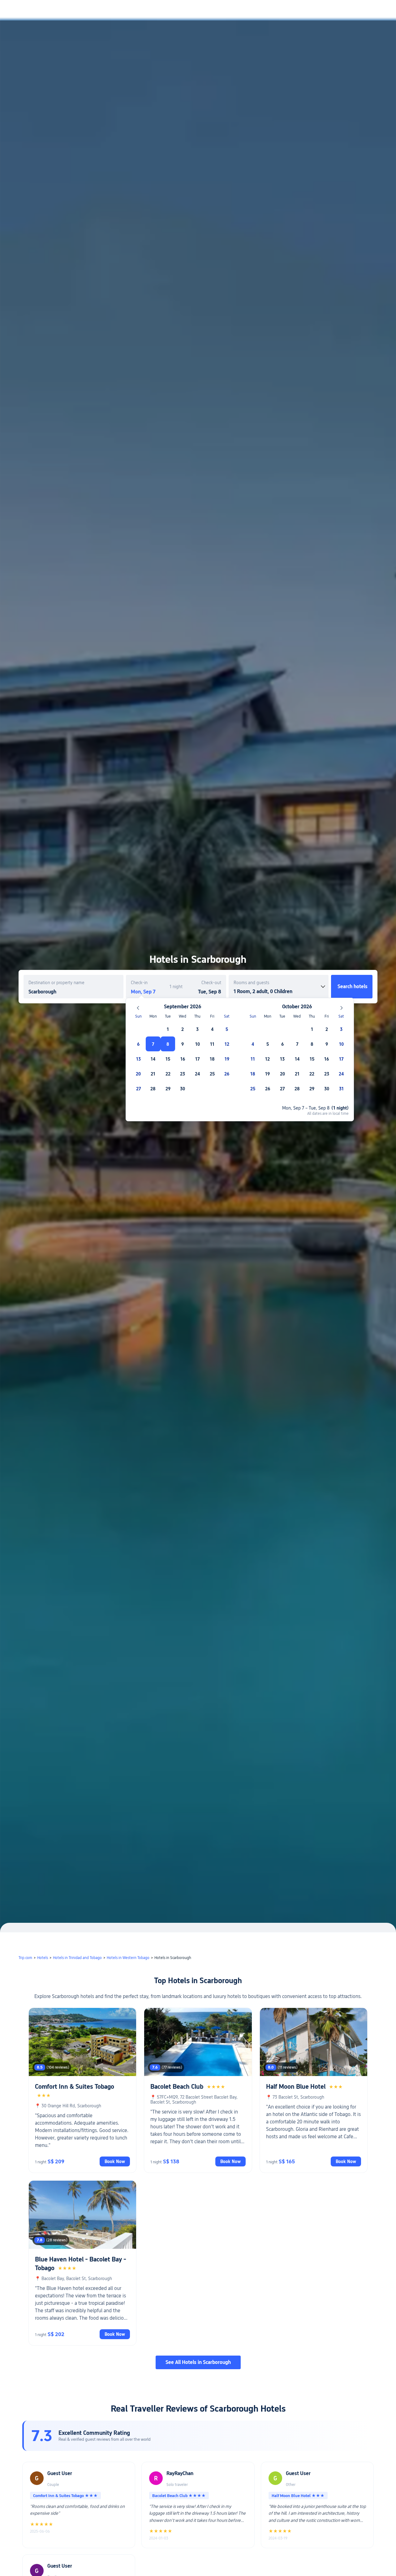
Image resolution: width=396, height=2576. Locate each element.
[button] (344, 10)
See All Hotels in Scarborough (198, 2362)
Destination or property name (56, 983)
